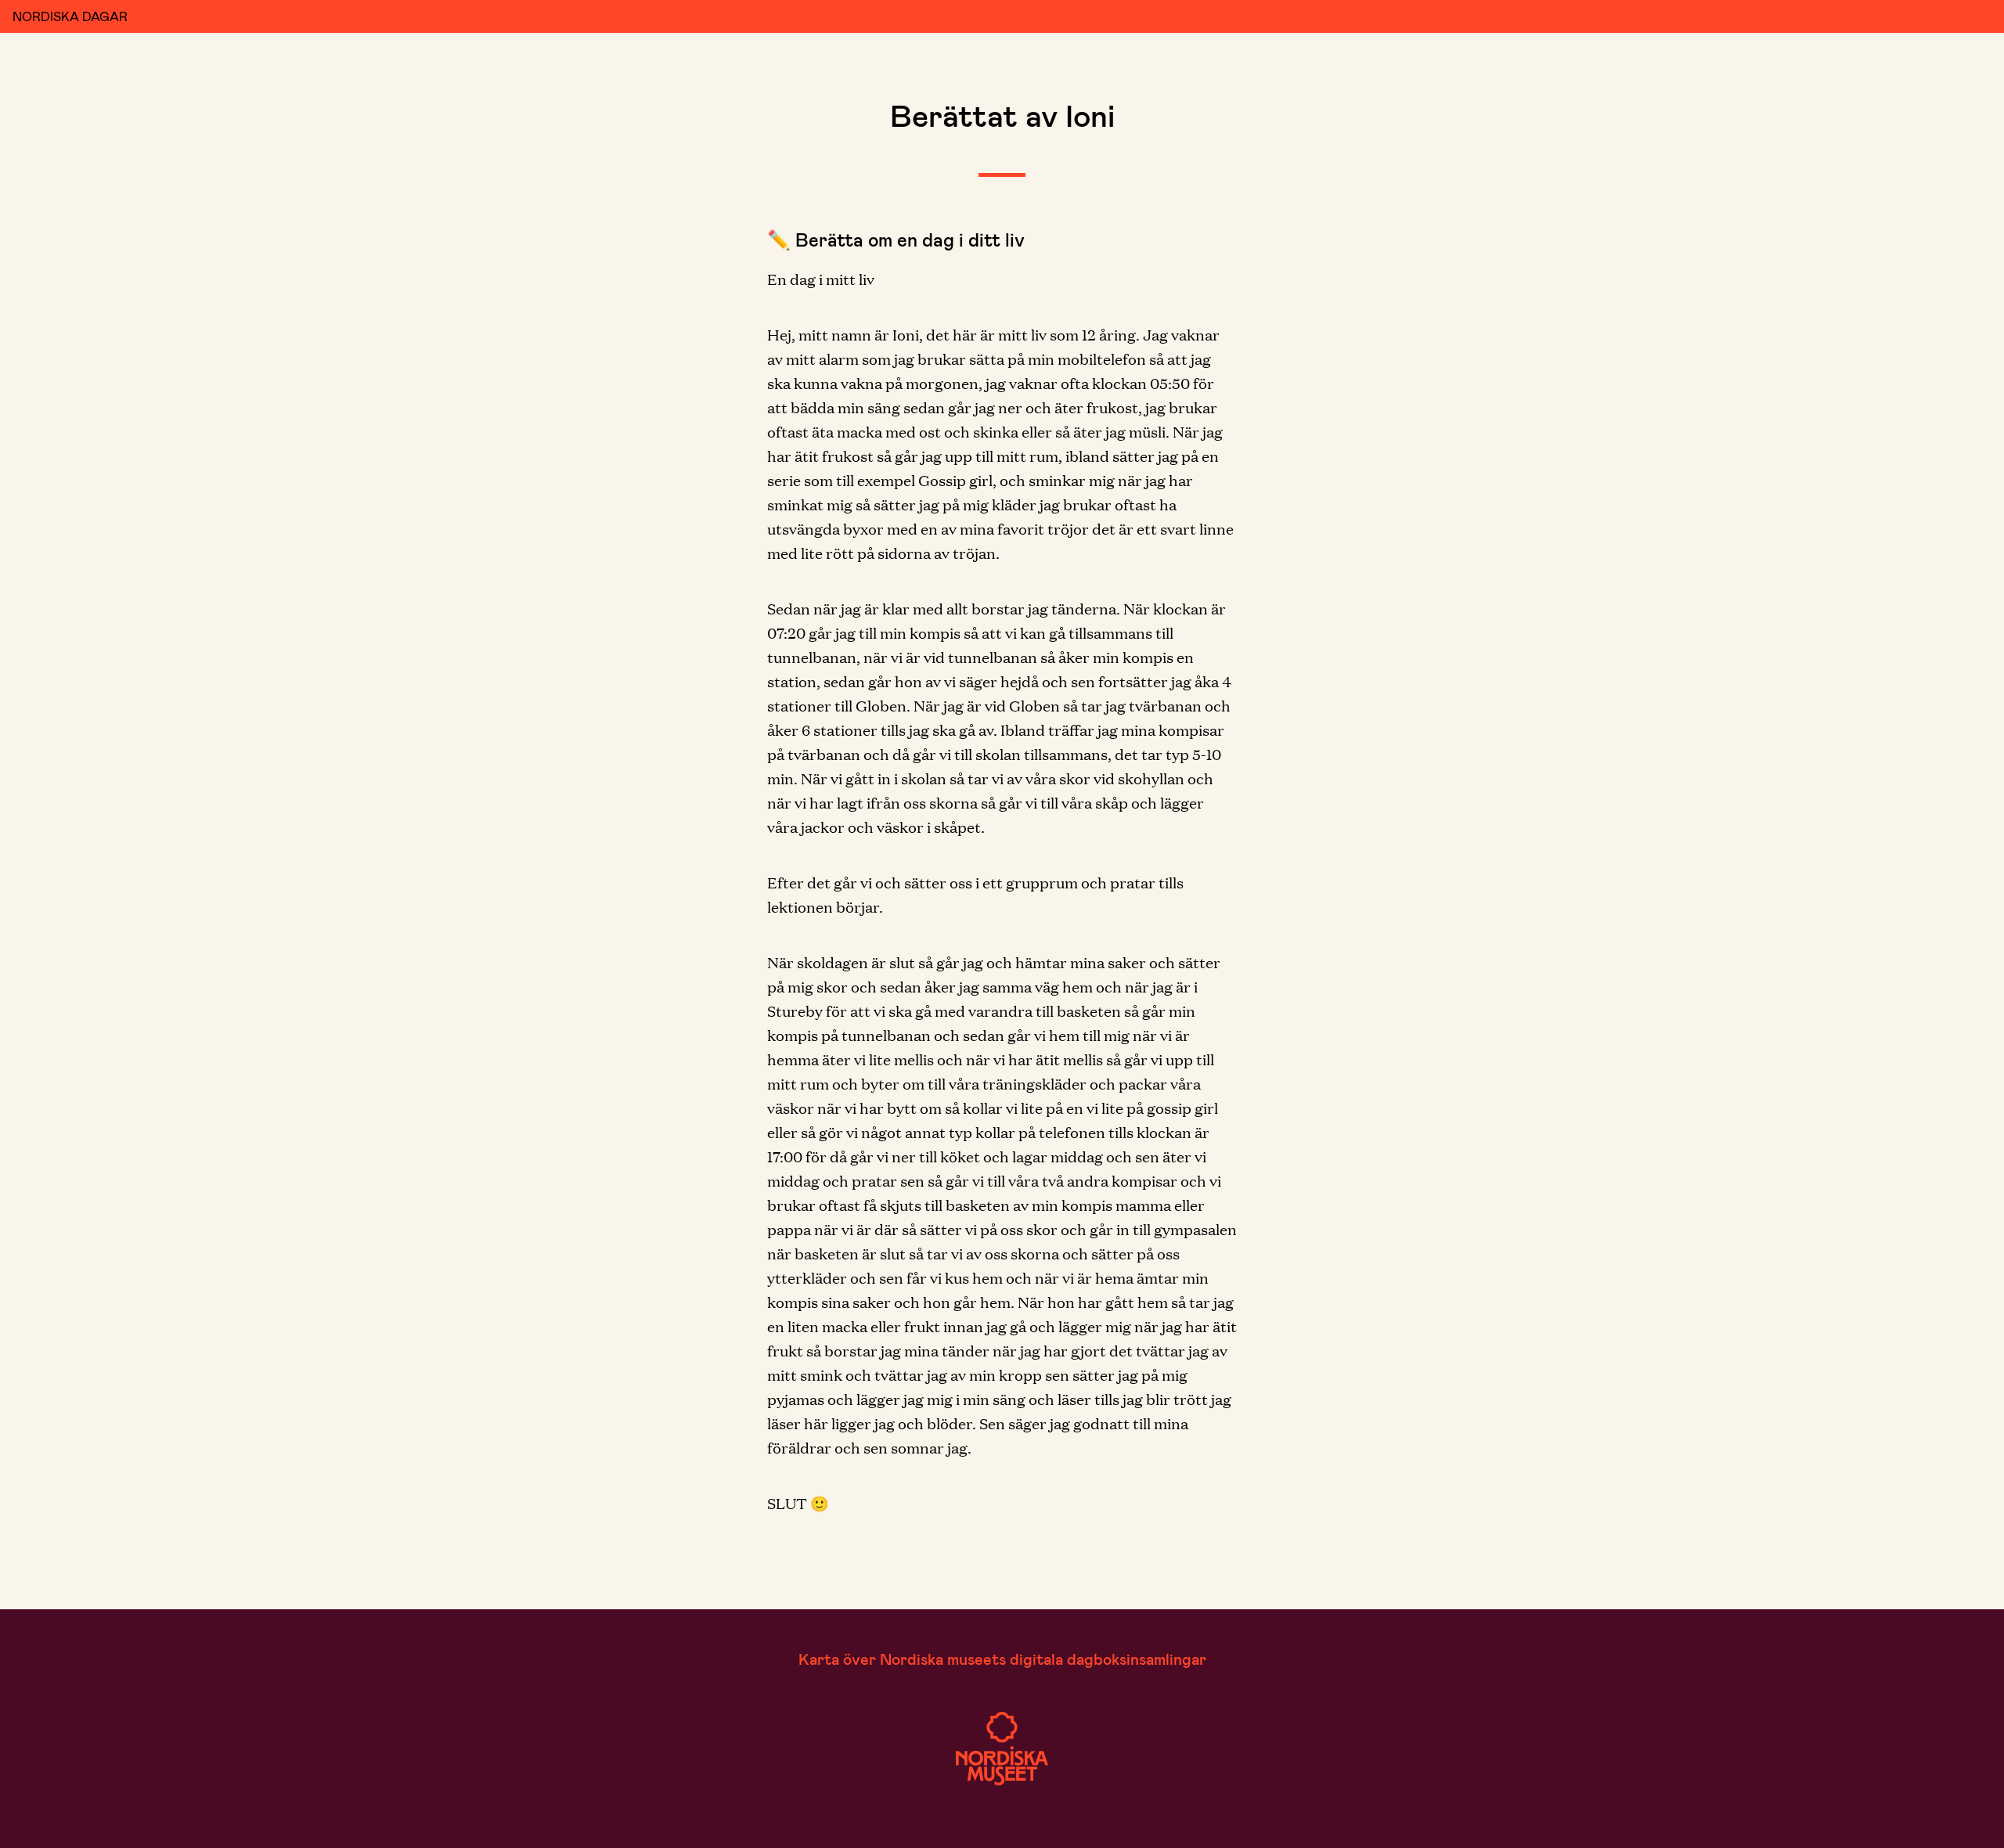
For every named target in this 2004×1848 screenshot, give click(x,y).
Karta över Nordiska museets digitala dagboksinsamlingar (1002, 1659)
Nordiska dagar (70, 16)
